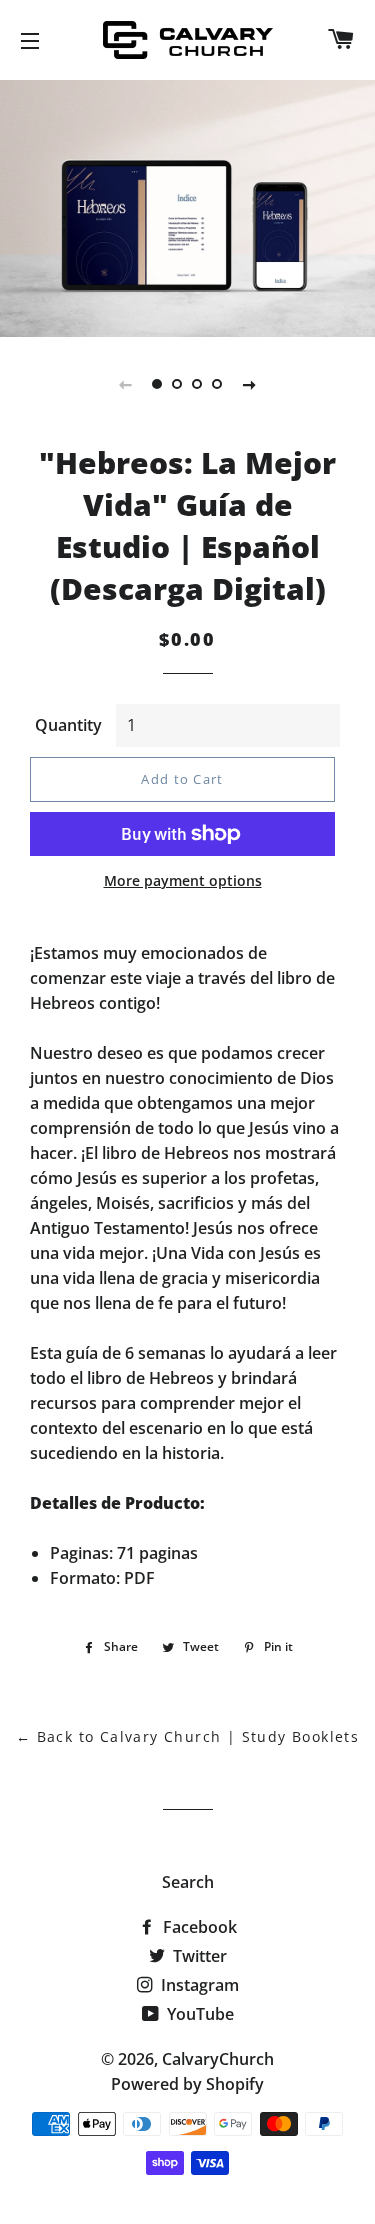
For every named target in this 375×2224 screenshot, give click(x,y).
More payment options (183, 880)
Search (188, 1882)
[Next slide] (250, 384)
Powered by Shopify (187, 2084)
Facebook (198, 1927)
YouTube (198, 2014)
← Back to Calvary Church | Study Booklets (187, 1736)
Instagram (198, 1985)
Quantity (68, 725)
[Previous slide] (126, 384)
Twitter (198, 1956)
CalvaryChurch (218, 2059)
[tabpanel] (187, 206)
